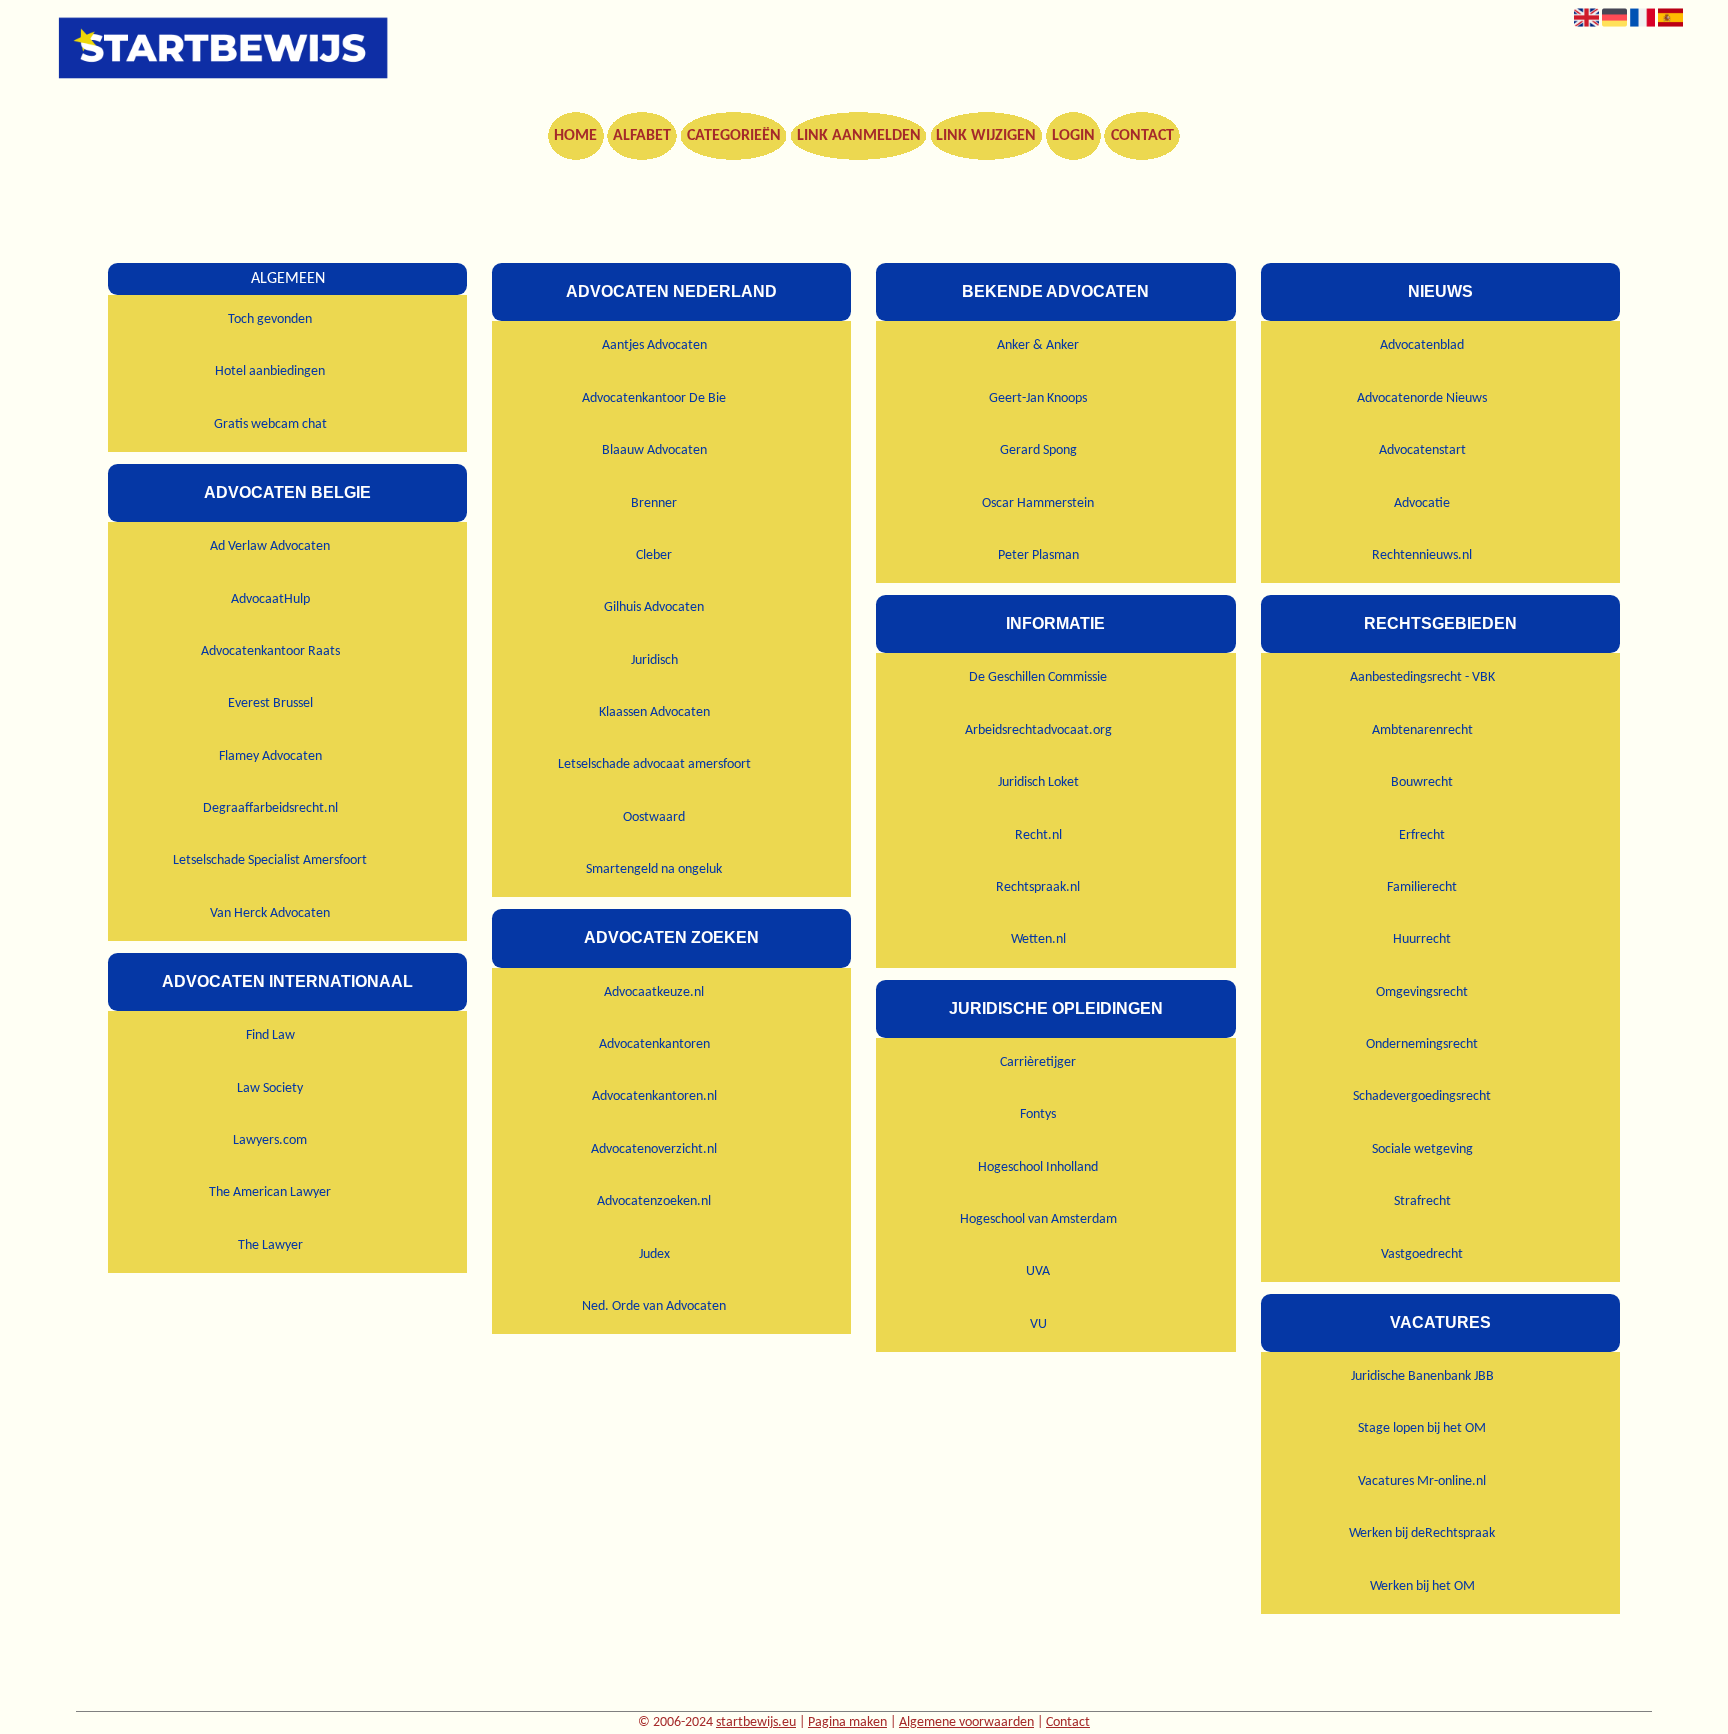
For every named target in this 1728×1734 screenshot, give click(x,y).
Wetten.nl (1038, 939)
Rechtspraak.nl (1038, 887)
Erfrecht (1422, 835)
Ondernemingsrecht (1422, 1044)
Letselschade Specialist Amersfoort (270, 860)
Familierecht (1422, 887)
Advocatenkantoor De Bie (654, 398)
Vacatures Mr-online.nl (1422, 1481)
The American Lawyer (270, 1192)
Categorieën (734, 136)
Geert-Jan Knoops (1038, 398)
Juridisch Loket (1038, 782)
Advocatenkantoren (654, 1044)
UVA (1038, 1271)
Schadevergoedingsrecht (1422, 1096)
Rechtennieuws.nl (1422, 555)
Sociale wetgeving (1422, 1149)
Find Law (270, 1035)
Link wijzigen (986, 136)
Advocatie (1422, 503)
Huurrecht (1422, 939)
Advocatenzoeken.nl (654, 1201)
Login (1073, 136)
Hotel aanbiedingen (270, 371)
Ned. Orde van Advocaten (654, 1306)
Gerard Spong (1038, 450)
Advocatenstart (1422, 450)
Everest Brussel (270, 703)
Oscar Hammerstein (1038, 503)
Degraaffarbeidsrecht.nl (270, 808)
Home (575, 136)
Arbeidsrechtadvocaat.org (1038, 730)
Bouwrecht (1422, 782)
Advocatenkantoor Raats (270, 651)
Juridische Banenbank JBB (1422, 1376)
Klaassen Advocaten (654, 712)
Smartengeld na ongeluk (654, 869)
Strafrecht (1422, 1201)
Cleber (654, 555)
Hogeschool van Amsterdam (1038, 1219)
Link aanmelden (859, 136)
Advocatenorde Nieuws (1422, 398)
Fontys (1038, 1114)
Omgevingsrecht (1422, 992)
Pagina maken (847, 1722)
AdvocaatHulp (270, 599)
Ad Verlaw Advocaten (270, 546)
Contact (1142, 136)
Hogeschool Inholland (1038, 1167)
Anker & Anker (1038, 345)
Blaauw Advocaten (654, 450)
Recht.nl (1038, 835)
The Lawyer (270, 1245)
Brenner (654, 503)
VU (1038, 1324)
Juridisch (654, 660)
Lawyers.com (270, 1140)
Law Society (270, 1088)
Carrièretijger (1038, 1062)
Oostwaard (654, 817)
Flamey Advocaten (270, 756)
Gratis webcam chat (270, 424)
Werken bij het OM (1422, 1586)
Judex (654, 1254)
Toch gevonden (270, 319)
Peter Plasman (1038, 555)
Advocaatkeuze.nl (654, 992)
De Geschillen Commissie (1038, 677)
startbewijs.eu (756, 1722)
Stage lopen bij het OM (1422, 1428)
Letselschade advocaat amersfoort (654, 764)
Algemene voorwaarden (966, 1722)
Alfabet (642, 136)
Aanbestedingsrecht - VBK (1422, 677)
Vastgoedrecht (1422, 1254)
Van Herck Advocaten (270, 913)
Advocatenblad (1422, 345)
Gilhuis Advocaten (654, 607)
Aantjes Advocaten (654, 345)
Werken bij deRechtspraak (1422, 1533)
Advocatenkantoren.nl (654, 1096)
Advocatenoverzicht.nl (654, 1149)
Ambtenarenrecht (1422, 730)
